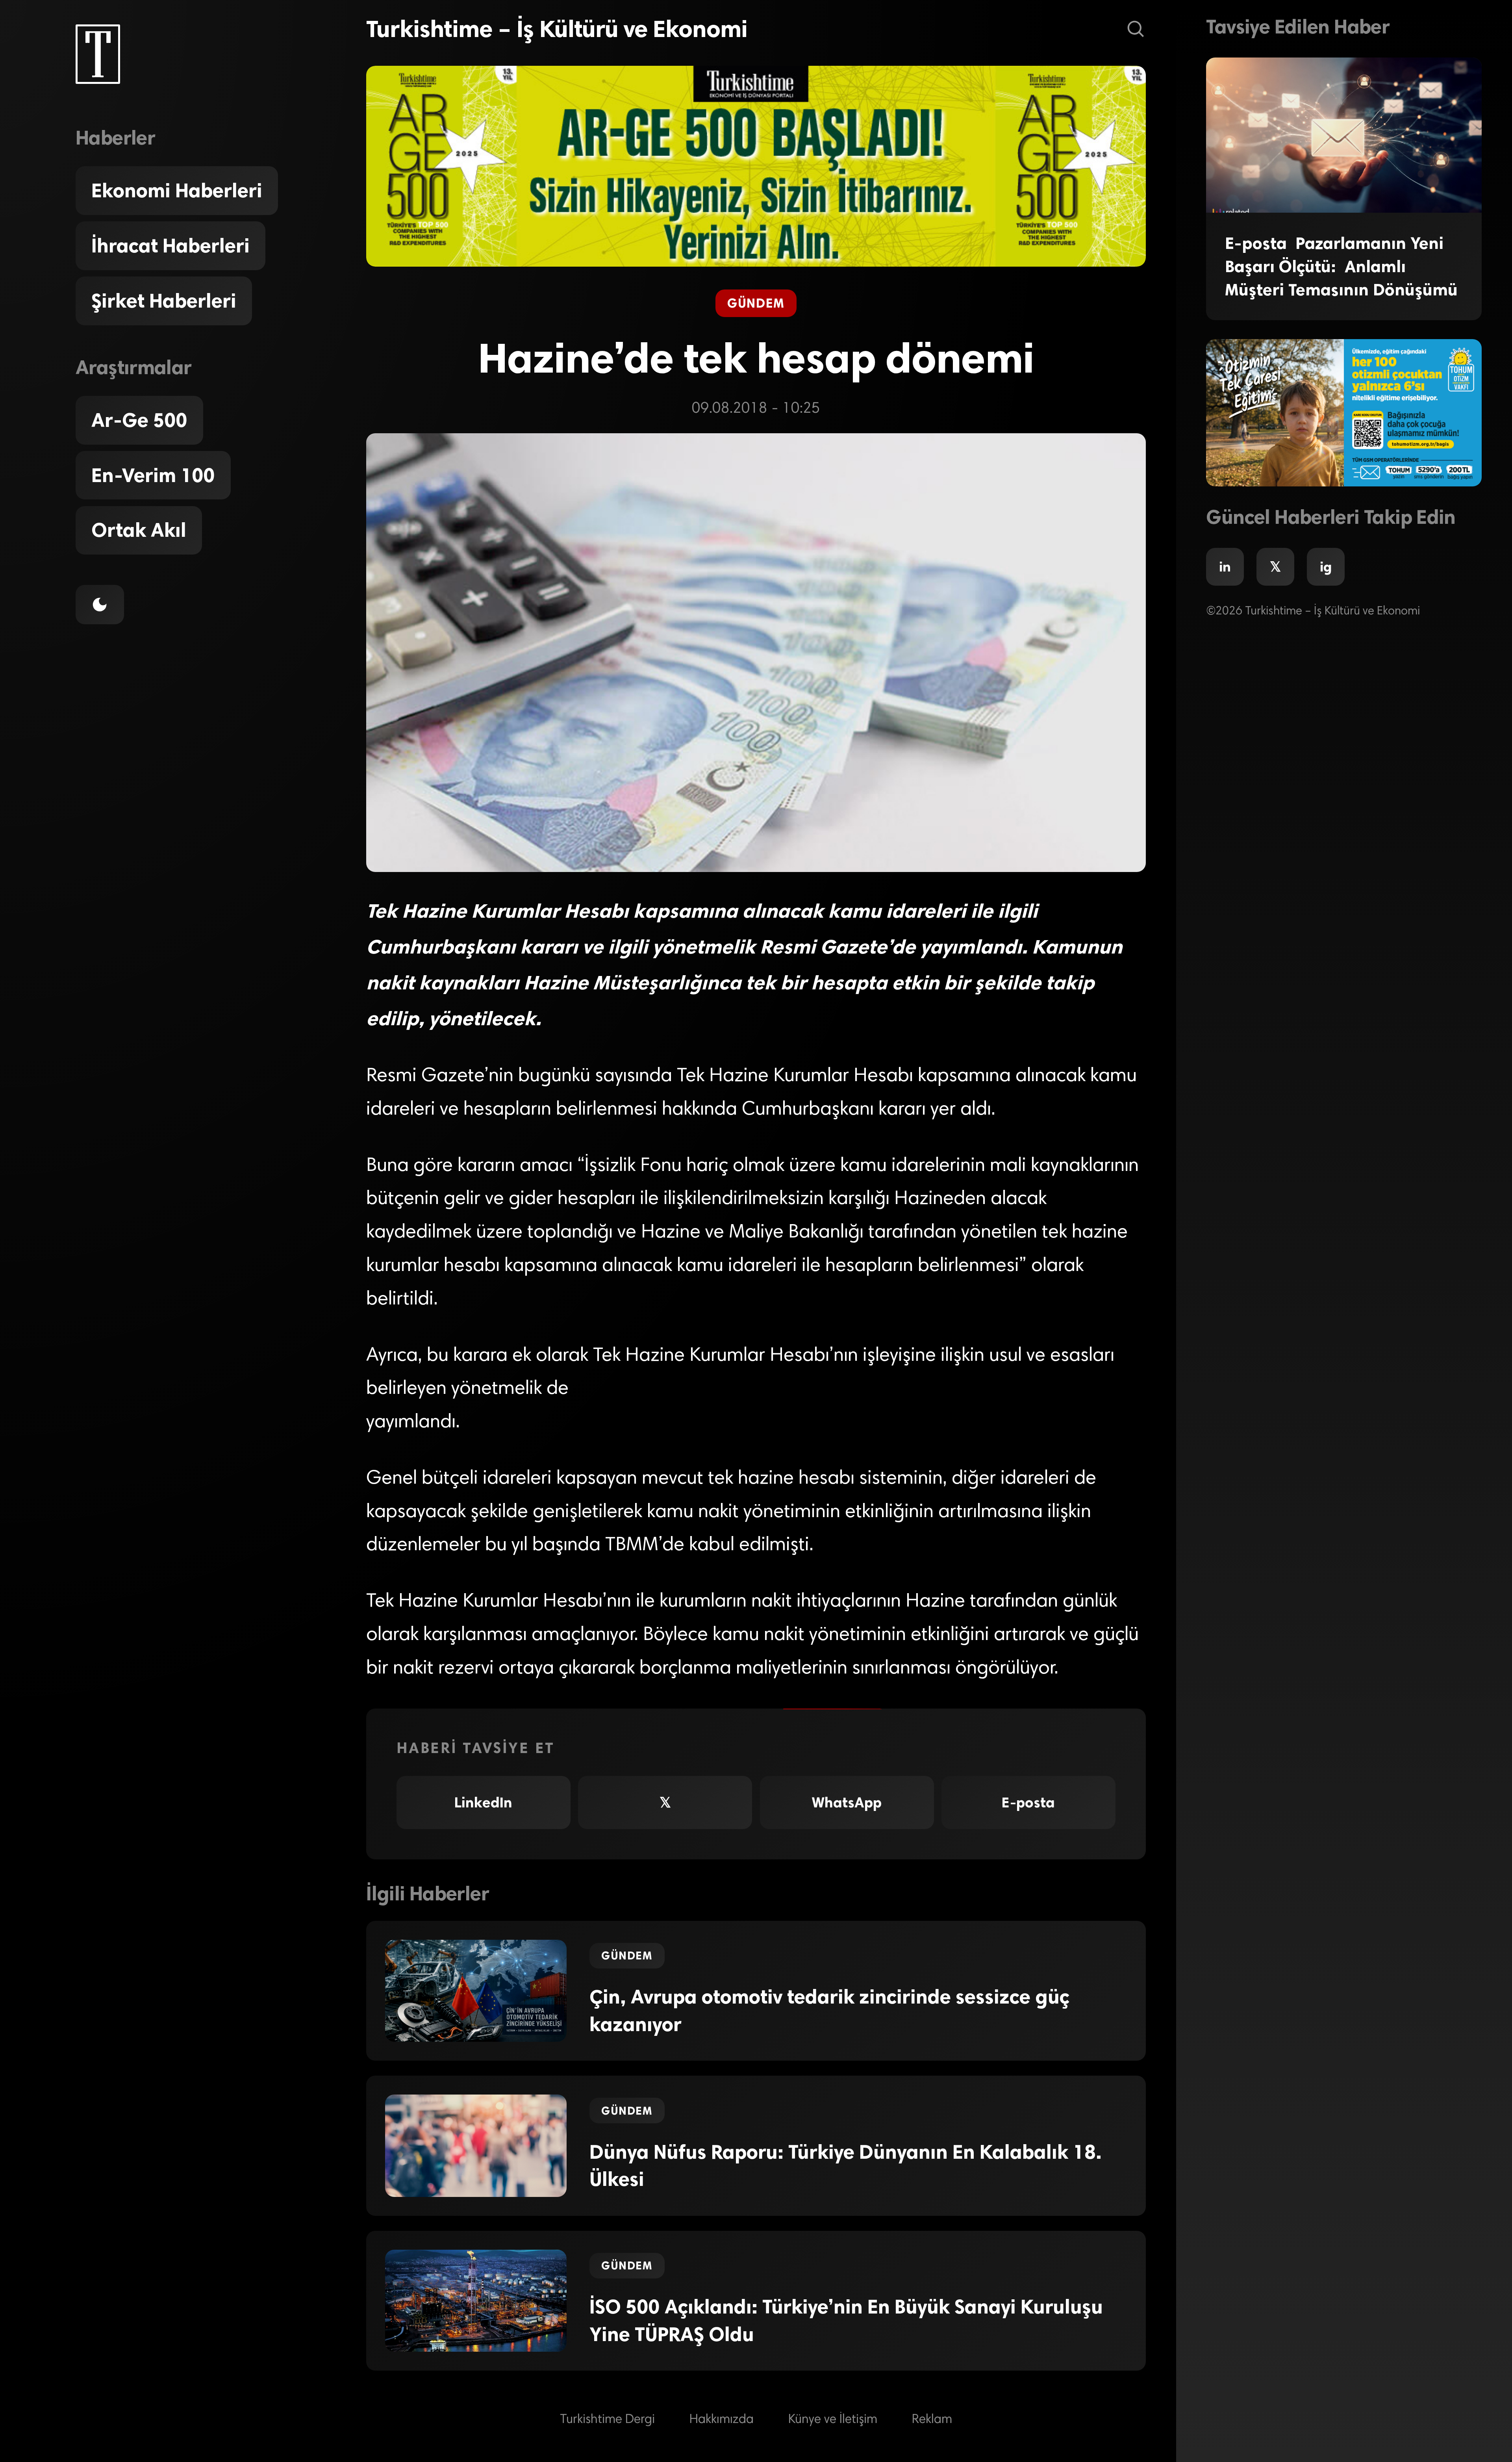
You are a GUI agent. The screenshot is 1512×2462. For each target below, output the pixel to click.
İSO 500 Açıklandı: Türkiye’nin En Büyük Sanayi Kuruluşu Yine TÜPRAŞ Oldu (846, 2321)
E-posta (1028, 1802)
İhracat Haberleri (170, 246)
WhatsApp (847, 1802)
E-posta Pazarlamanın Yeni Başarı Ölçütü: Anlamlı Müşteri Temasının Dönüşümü (1341, 266)
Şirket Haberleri (164, 301)
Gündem (756, 303)
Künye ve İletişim (833, 2420)
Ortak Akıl (139, 530)
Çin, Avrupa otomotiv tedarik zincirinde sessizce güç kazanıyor (829, 2011)
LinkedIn (483, 1802)
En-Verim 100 (153, 475)
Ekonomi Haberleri (177, 191)
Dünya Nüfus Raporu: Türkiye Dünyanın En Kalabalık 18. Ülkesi (846, 2166)
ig (1326, 567)
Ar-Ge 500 (139, 420)
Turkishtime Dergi (607, 2420)
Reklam (932, 2420)
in (1225, 567)
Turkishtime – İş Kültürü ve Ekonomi (557, 29)
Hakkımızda (722, 2420)
